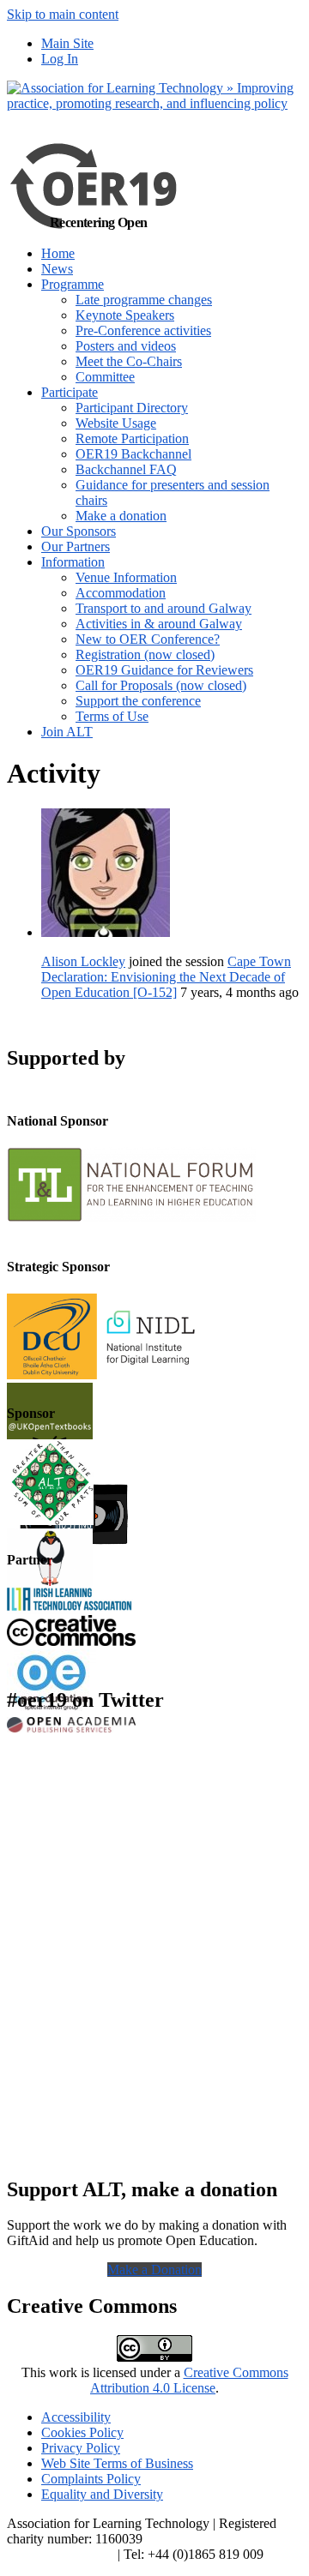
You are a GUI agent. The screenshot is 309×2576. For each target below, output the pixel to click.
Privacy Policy (81, 2448)
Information (73, 562)
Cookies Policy (82, 2432)
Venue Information (126, 577)
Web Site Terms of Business (117, 2463)
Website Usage (116, 423)
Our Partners (76, 546)
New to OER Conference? (148, 639)
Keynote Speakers (125, 315)
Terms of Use (112, 716)
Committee (105, 377)
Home (58, 253)
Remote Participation (132, 438)
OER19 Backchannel (133, 454)
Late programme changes (144, 300)
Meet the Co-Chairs (129, 361)
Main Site (67, 43)
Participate (70, 392)
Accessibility (76, 2417)
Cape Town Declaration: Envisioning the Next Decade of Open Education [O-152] (166, 977)
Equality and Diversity (102, 2494)
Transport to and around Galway (164, 608)
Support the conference (138, 701)
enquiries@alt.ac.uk (61, 2554)
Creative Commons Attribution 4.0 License (189, 2380)
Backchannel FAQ (126, 469)
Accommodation (121, 593)
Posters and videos (126, 346)
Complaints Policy (91, 2479)
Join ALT (67, 732)
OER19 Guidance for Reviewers (164, 670)
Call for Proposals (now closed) (161, 685)
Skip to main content (63, 14)
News (57, 269)
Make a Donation (154, 2270)
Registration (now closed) (145, 655)
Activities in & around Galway (159, 624)
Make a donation (121, 516)
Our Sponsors (79, 531)
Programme (73, 284)
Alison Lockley (83, 961)
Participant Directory (132, 408)
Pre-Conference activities (143, 330)
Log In (60, 59)
